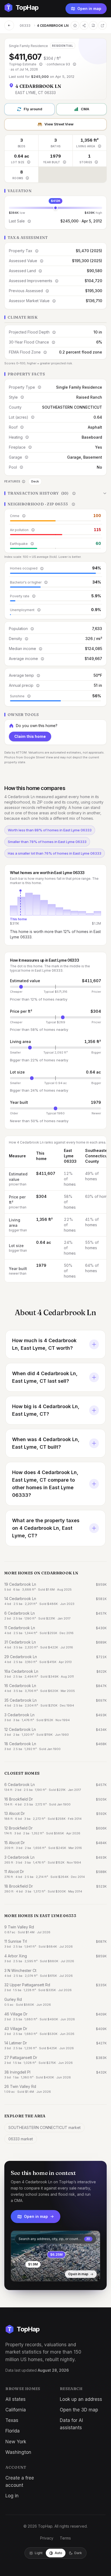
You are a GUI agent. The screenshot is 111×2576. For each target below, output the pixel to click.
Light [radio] (39, 2553)
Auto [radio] (58, 2553)
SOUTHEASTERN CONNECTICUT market (44, 2127)
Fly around (33, 109)
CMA (85, 109)
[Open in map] (55, 2256)
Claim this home (30, 736)
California (16, 2410)
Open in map (89, 9)
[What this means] (41, 64)
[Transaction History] (55, 493)
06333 (25, 26)
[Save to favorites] (75, 25)
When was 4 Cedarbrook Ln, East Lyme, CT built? (46, 1443)
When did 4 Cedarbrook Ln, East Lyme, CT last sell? (45, 1377)
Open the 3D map (79, 2410)
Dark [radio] (78, 2553)
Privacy (47, 2538)
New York (16, 2442)
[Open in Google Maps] (102, 25)
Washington (18, 2452)
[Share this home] (84, 25)
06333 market (21, 2139)
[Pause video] (19, 2273)
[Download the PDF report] (93, 25)
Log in (12, 2496)
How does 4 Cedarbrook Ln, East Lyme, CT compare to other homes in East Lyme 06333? (45, 1484)
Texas (12, 2420)
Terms (65, 2538)
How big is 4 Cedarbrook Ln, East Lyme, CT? (46, 1410)
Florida (13, 2431)
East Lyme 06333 (70, 1156)
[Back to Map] (9, 25)
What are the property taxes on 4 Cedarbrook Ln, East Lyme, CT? (46, 1528)
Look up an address (81, 2399)
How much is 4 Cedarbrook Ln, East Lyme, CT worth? (44, 1344)
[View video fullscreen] (30, 2273)
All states (15, 2399)
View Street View (59, 124)
